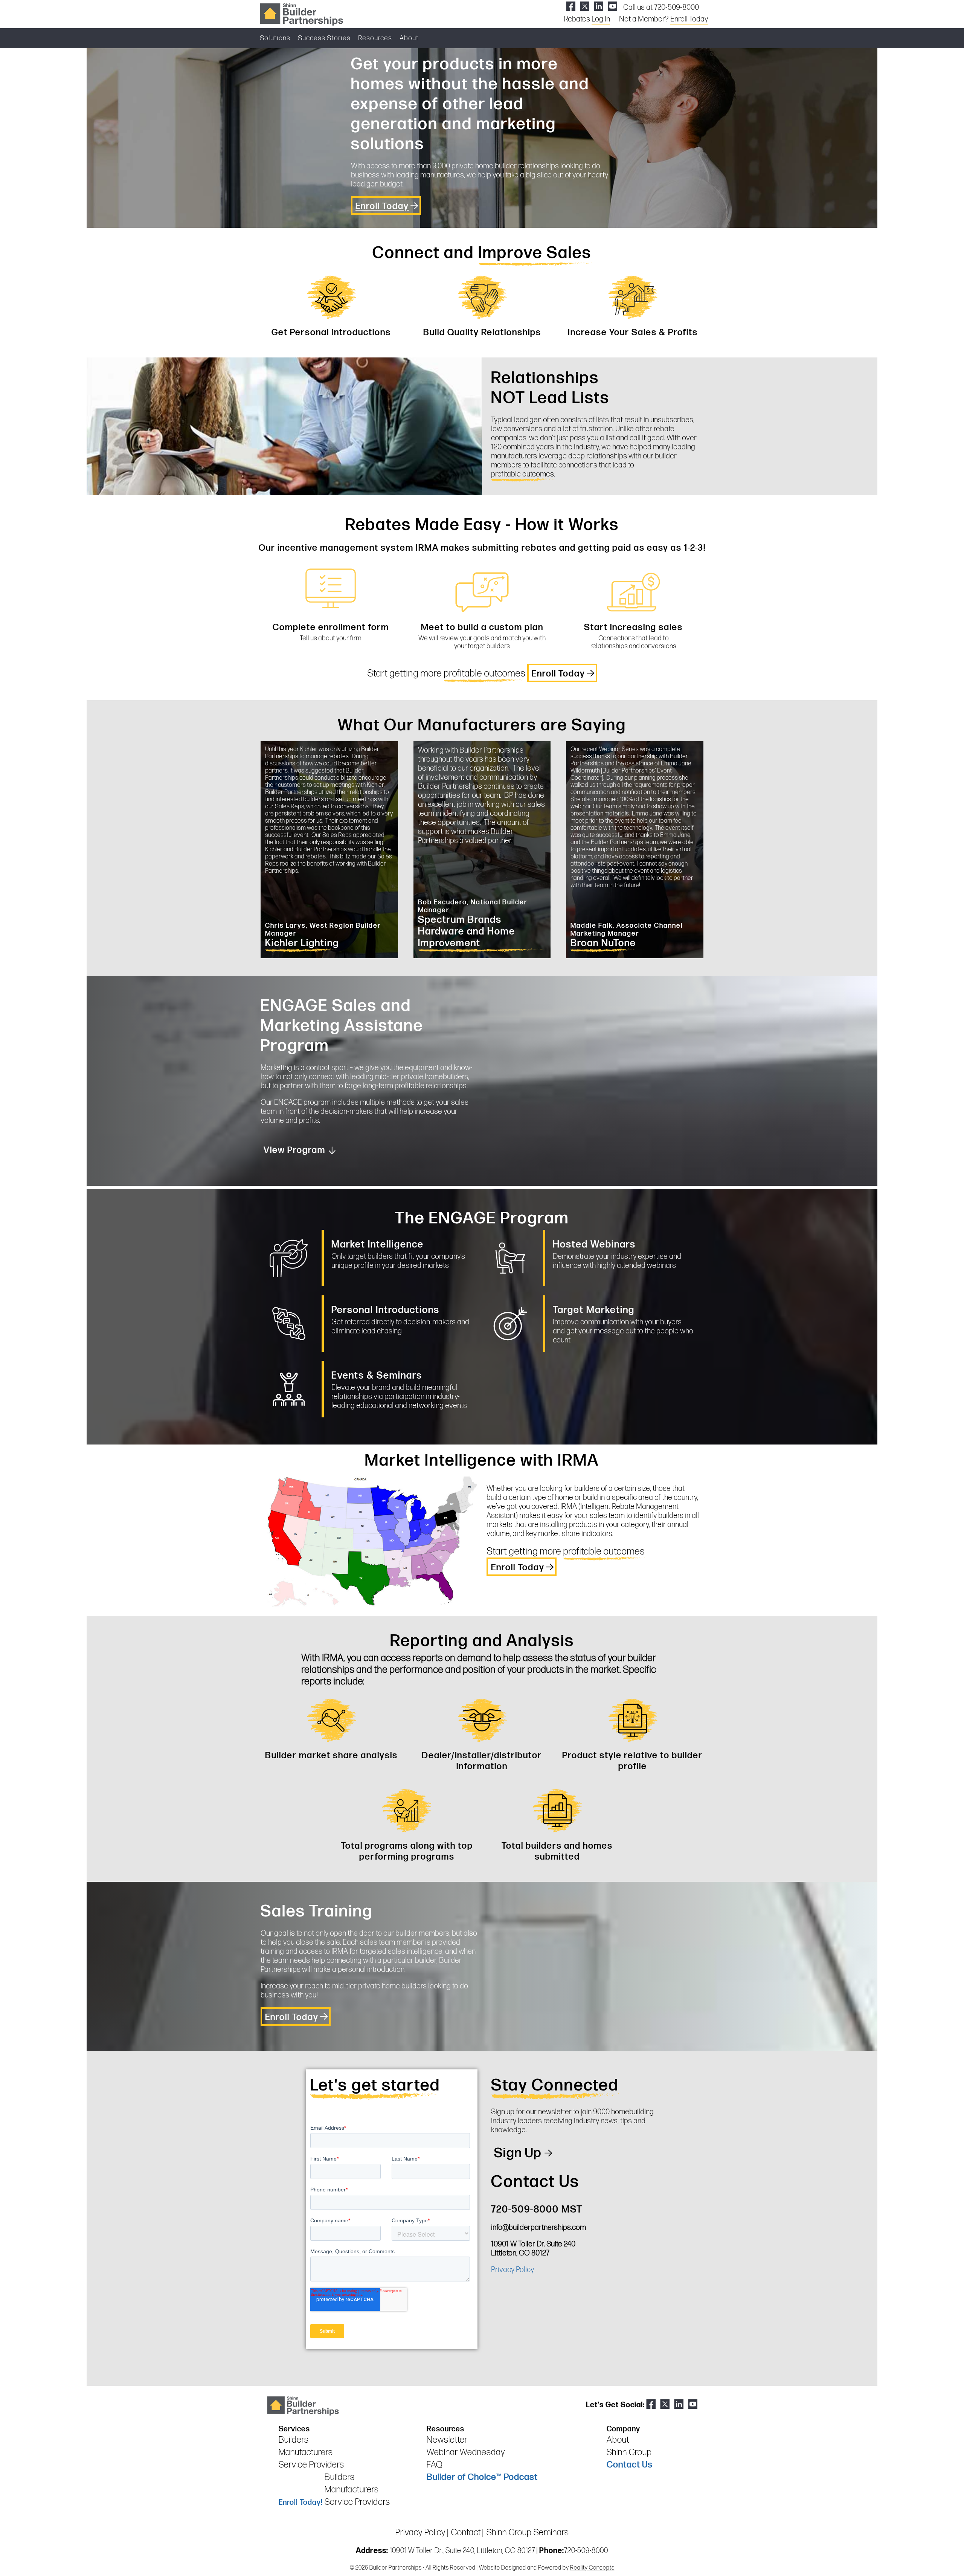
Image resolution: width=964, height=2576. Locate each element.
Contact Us (630, 2465)
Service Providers (311, 2465)
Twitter (585, 6)
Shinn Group (629, 2452)
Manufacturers (306, 2452)
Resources (375, 38)
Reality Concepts (592, 2568)
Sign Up (518, 2153)
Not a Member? (664, 19)
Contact (466, 2532)
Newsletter (447, 2440)
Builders (294, 2440)
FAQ (435, 2465)
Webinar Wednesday (466, 2452)
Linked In (599, 6)
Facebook (571, 6)
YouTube (612, 6)
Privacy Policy (513, 2270)
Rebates (587, 19)
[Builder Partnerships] (301, 14)
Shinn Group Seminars (528, 2532)
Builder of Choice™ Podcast (482, 2477)
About (409, 38)
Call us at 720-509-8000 (661, 8)
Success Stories (324, 38)
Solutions (275, 38)
